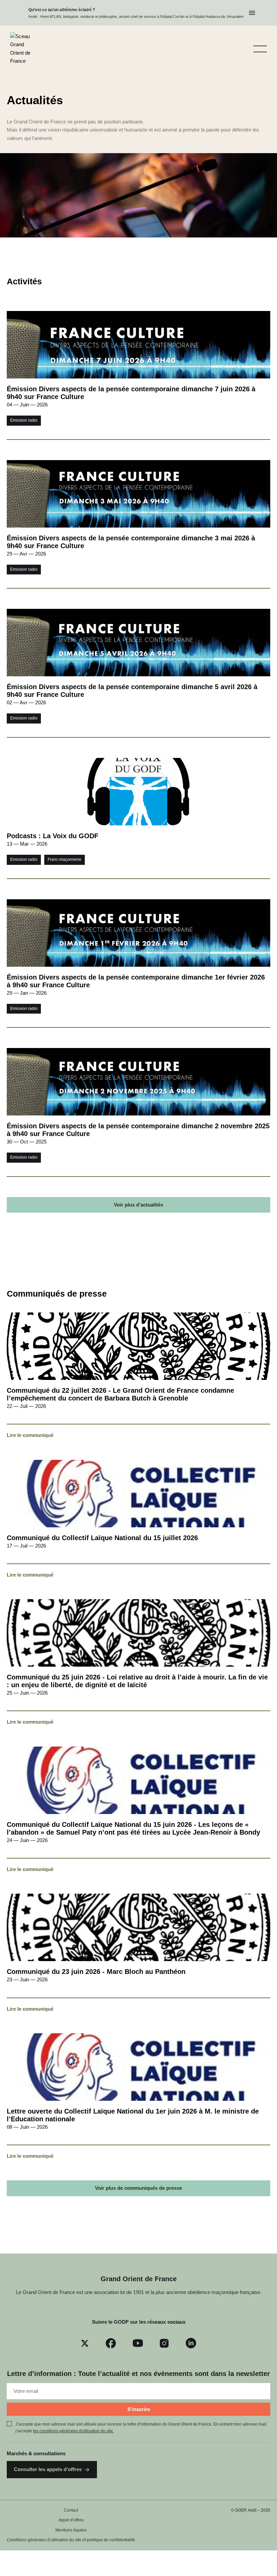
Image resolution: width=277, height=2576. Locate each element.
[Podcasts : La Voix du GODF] (138, 818)
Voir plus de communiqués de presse (138, 2188)
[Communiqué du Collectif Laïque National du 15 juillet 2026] (138, 1520)
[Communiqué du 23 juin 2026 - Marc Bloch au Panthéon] (138, 1953)
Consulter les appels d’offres (48, 2469)
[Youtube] (138, 2343)
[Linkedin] (191, 2343)
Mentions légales (71, 2530)
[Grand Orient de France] (23, 49)
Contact (71, 2510)
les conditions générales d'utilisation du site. (73, 2431)
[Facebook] (111, 2343)
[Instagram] (164, 2343)
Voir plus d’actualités (138, 1205)
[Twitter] (85, 2343)
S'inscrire (139, 2409)
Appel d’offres (71, 2520)
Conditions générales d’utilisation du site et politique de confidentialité (71, 2540)
